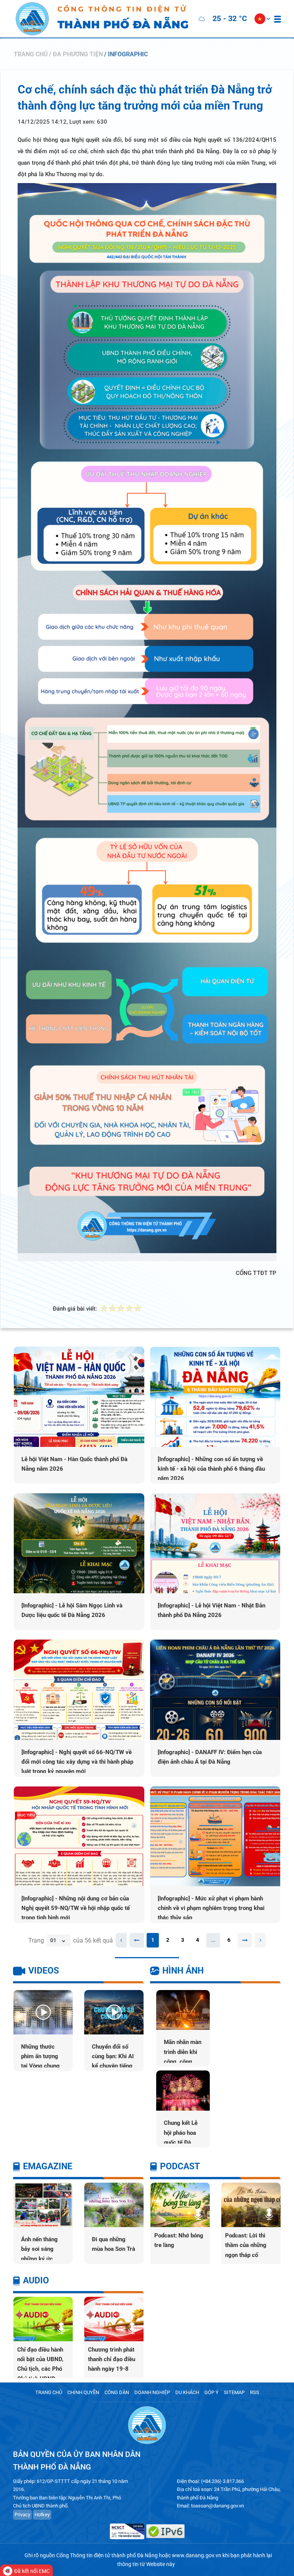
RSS (255, 2392)
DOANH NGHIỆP (152, 2392)
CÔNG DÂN (117, 2392)
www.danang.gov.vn (197, 2555)
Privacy (22, 2515)
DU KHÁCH (187, 2392)
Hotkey (42, 2515)
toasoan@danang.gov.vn (217, 2506)
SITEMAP (234, 2392)
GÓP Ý (212, 2392)
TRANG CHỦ (49, 2392)
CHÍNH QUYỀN (83, 2392)
